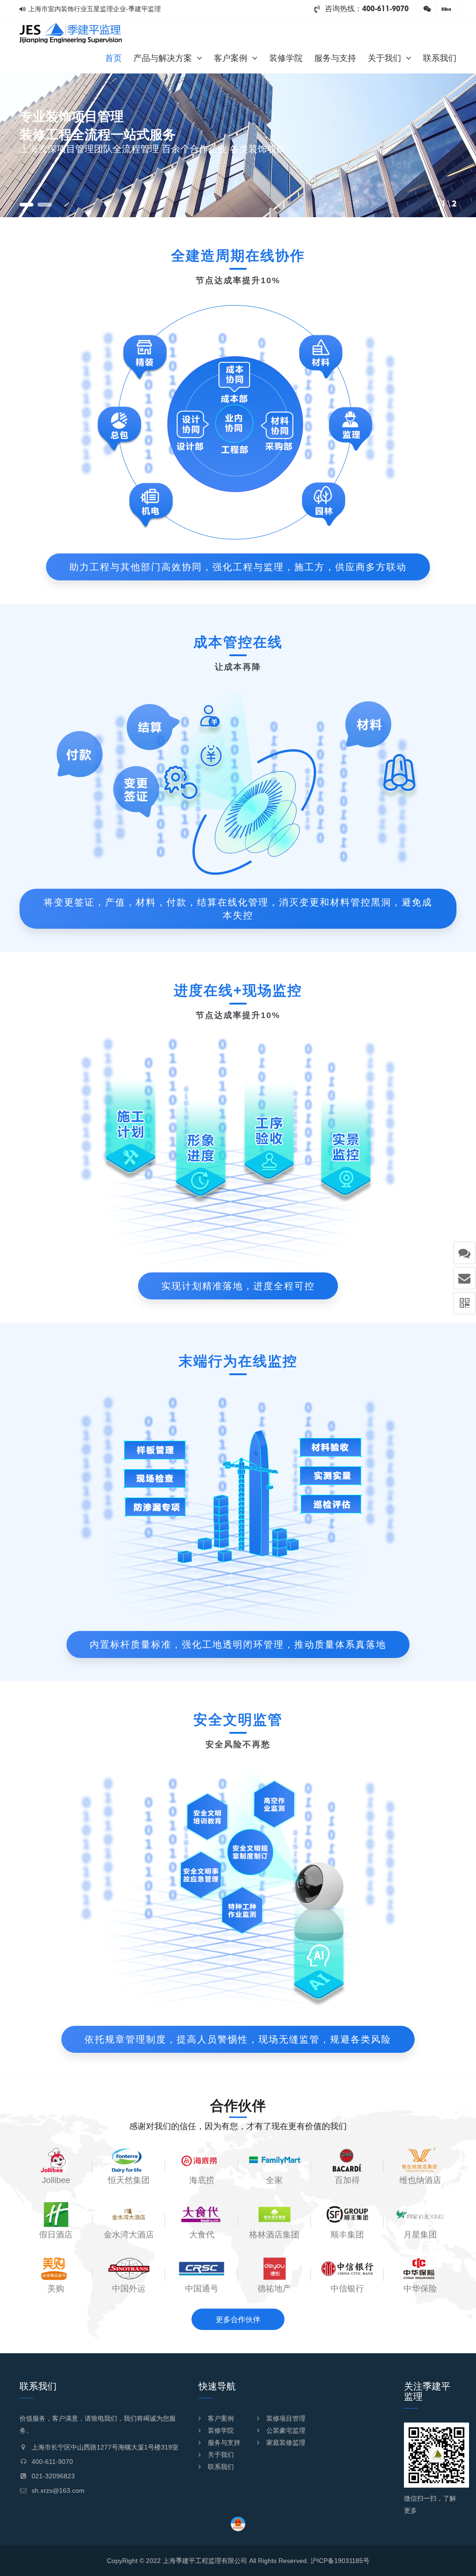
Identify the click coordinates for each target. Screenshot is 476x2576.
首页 (113, 58)
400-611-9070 (385, 9)
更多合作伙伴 (238, 2320)
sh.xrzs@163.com (58, 2490)
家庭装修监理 (286, 2443)
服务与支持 (335, 58)
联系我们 (440, 58)
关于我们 (384, 58)
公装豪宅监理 (286, 2430)
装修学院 (286, 58)
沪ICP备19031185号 (340, 2561)
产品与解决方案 (163, 58)
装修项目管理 (286, 2418)
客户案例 (231, 58)
